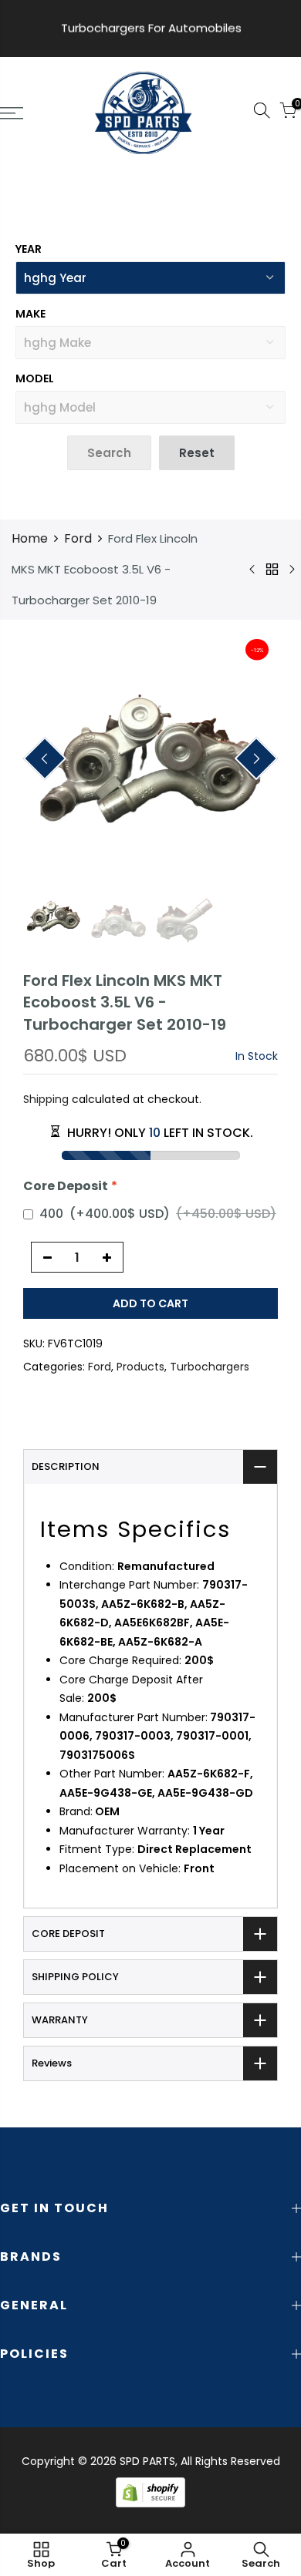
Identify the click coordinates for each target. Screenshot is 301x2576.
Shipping (46, 1099)
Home (30, 538)
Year (29, 249)
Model (35, 378)
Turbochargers (210, 1367)
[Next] (257, 759)
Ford (78, 538)
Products (140, 1367)
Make (30, 314)
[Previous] (45, 759)
